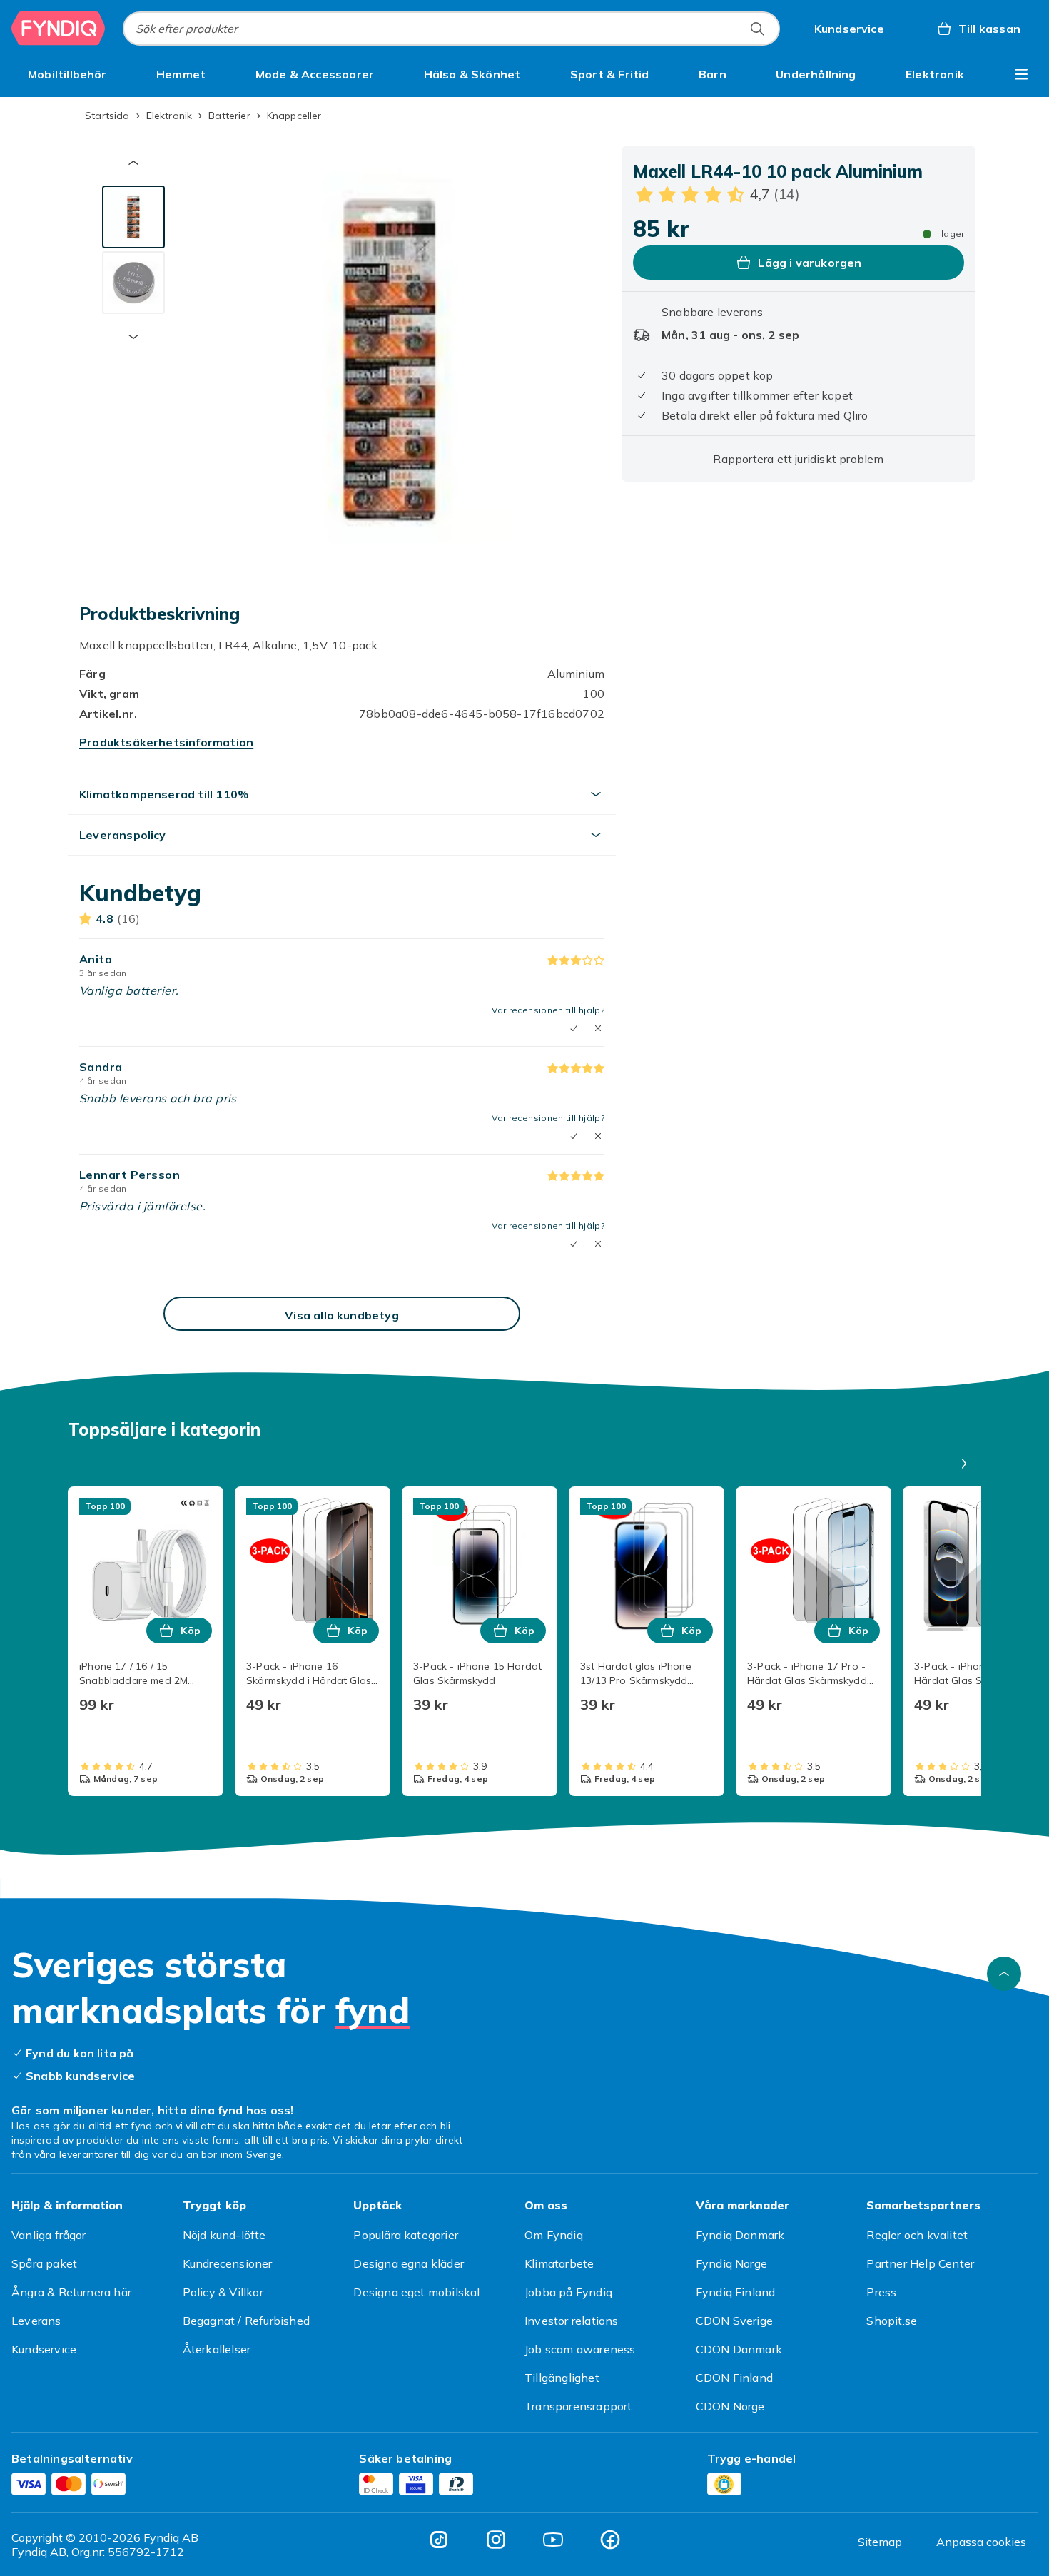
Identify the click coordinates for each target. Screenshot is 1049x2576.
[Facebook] (610, 2540)
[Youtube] (553, 2540)
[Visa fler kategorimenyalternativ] (1021, 74)
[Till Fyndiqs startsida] (59, 29)
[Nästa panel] (964, 1464)
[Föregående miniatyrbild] (133, 163)
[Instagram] (496, 2540)
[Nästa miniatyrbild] (133, 337)
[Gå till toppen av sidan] (1004, 1974)
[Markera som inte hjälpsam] (598, 1028)
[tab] (133, 217)
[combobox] (451, 29)
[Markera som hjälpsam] (574, 1028)
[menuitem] (67, 74)
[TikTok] (439, 2540)
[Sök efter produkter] (757, 29)
